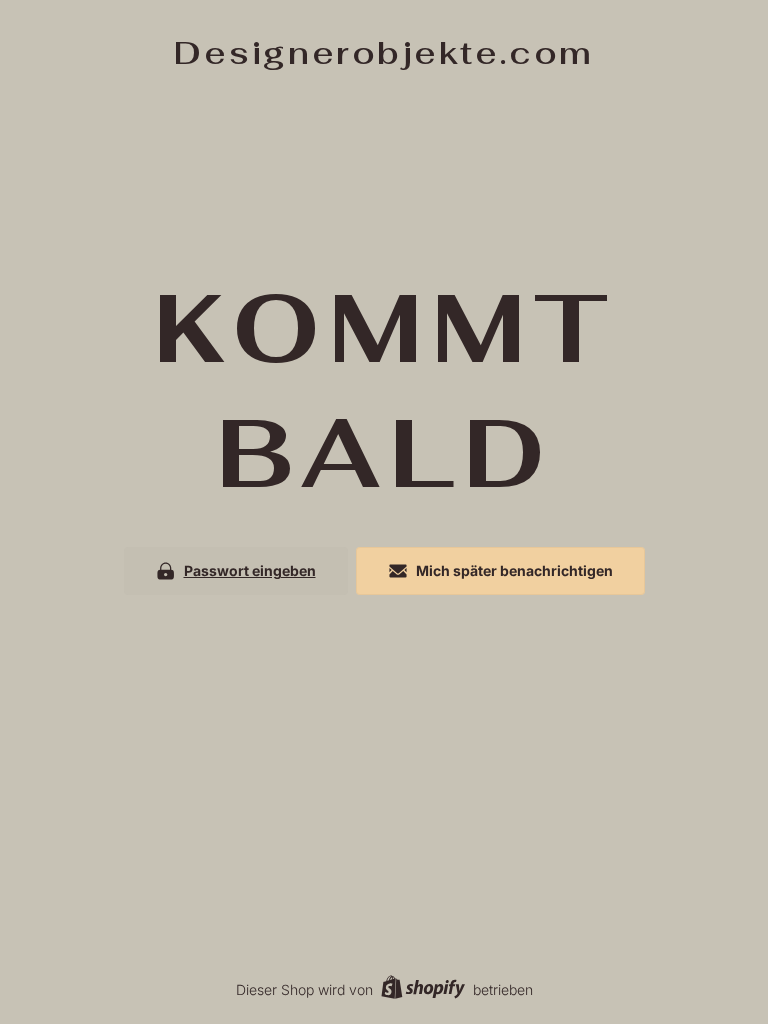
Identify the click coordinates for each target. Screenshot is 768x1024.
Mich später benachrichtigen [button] (514, 570)
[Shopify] (423, 989)
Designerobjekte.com (384, 52)
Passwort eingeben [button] (250, 570)
